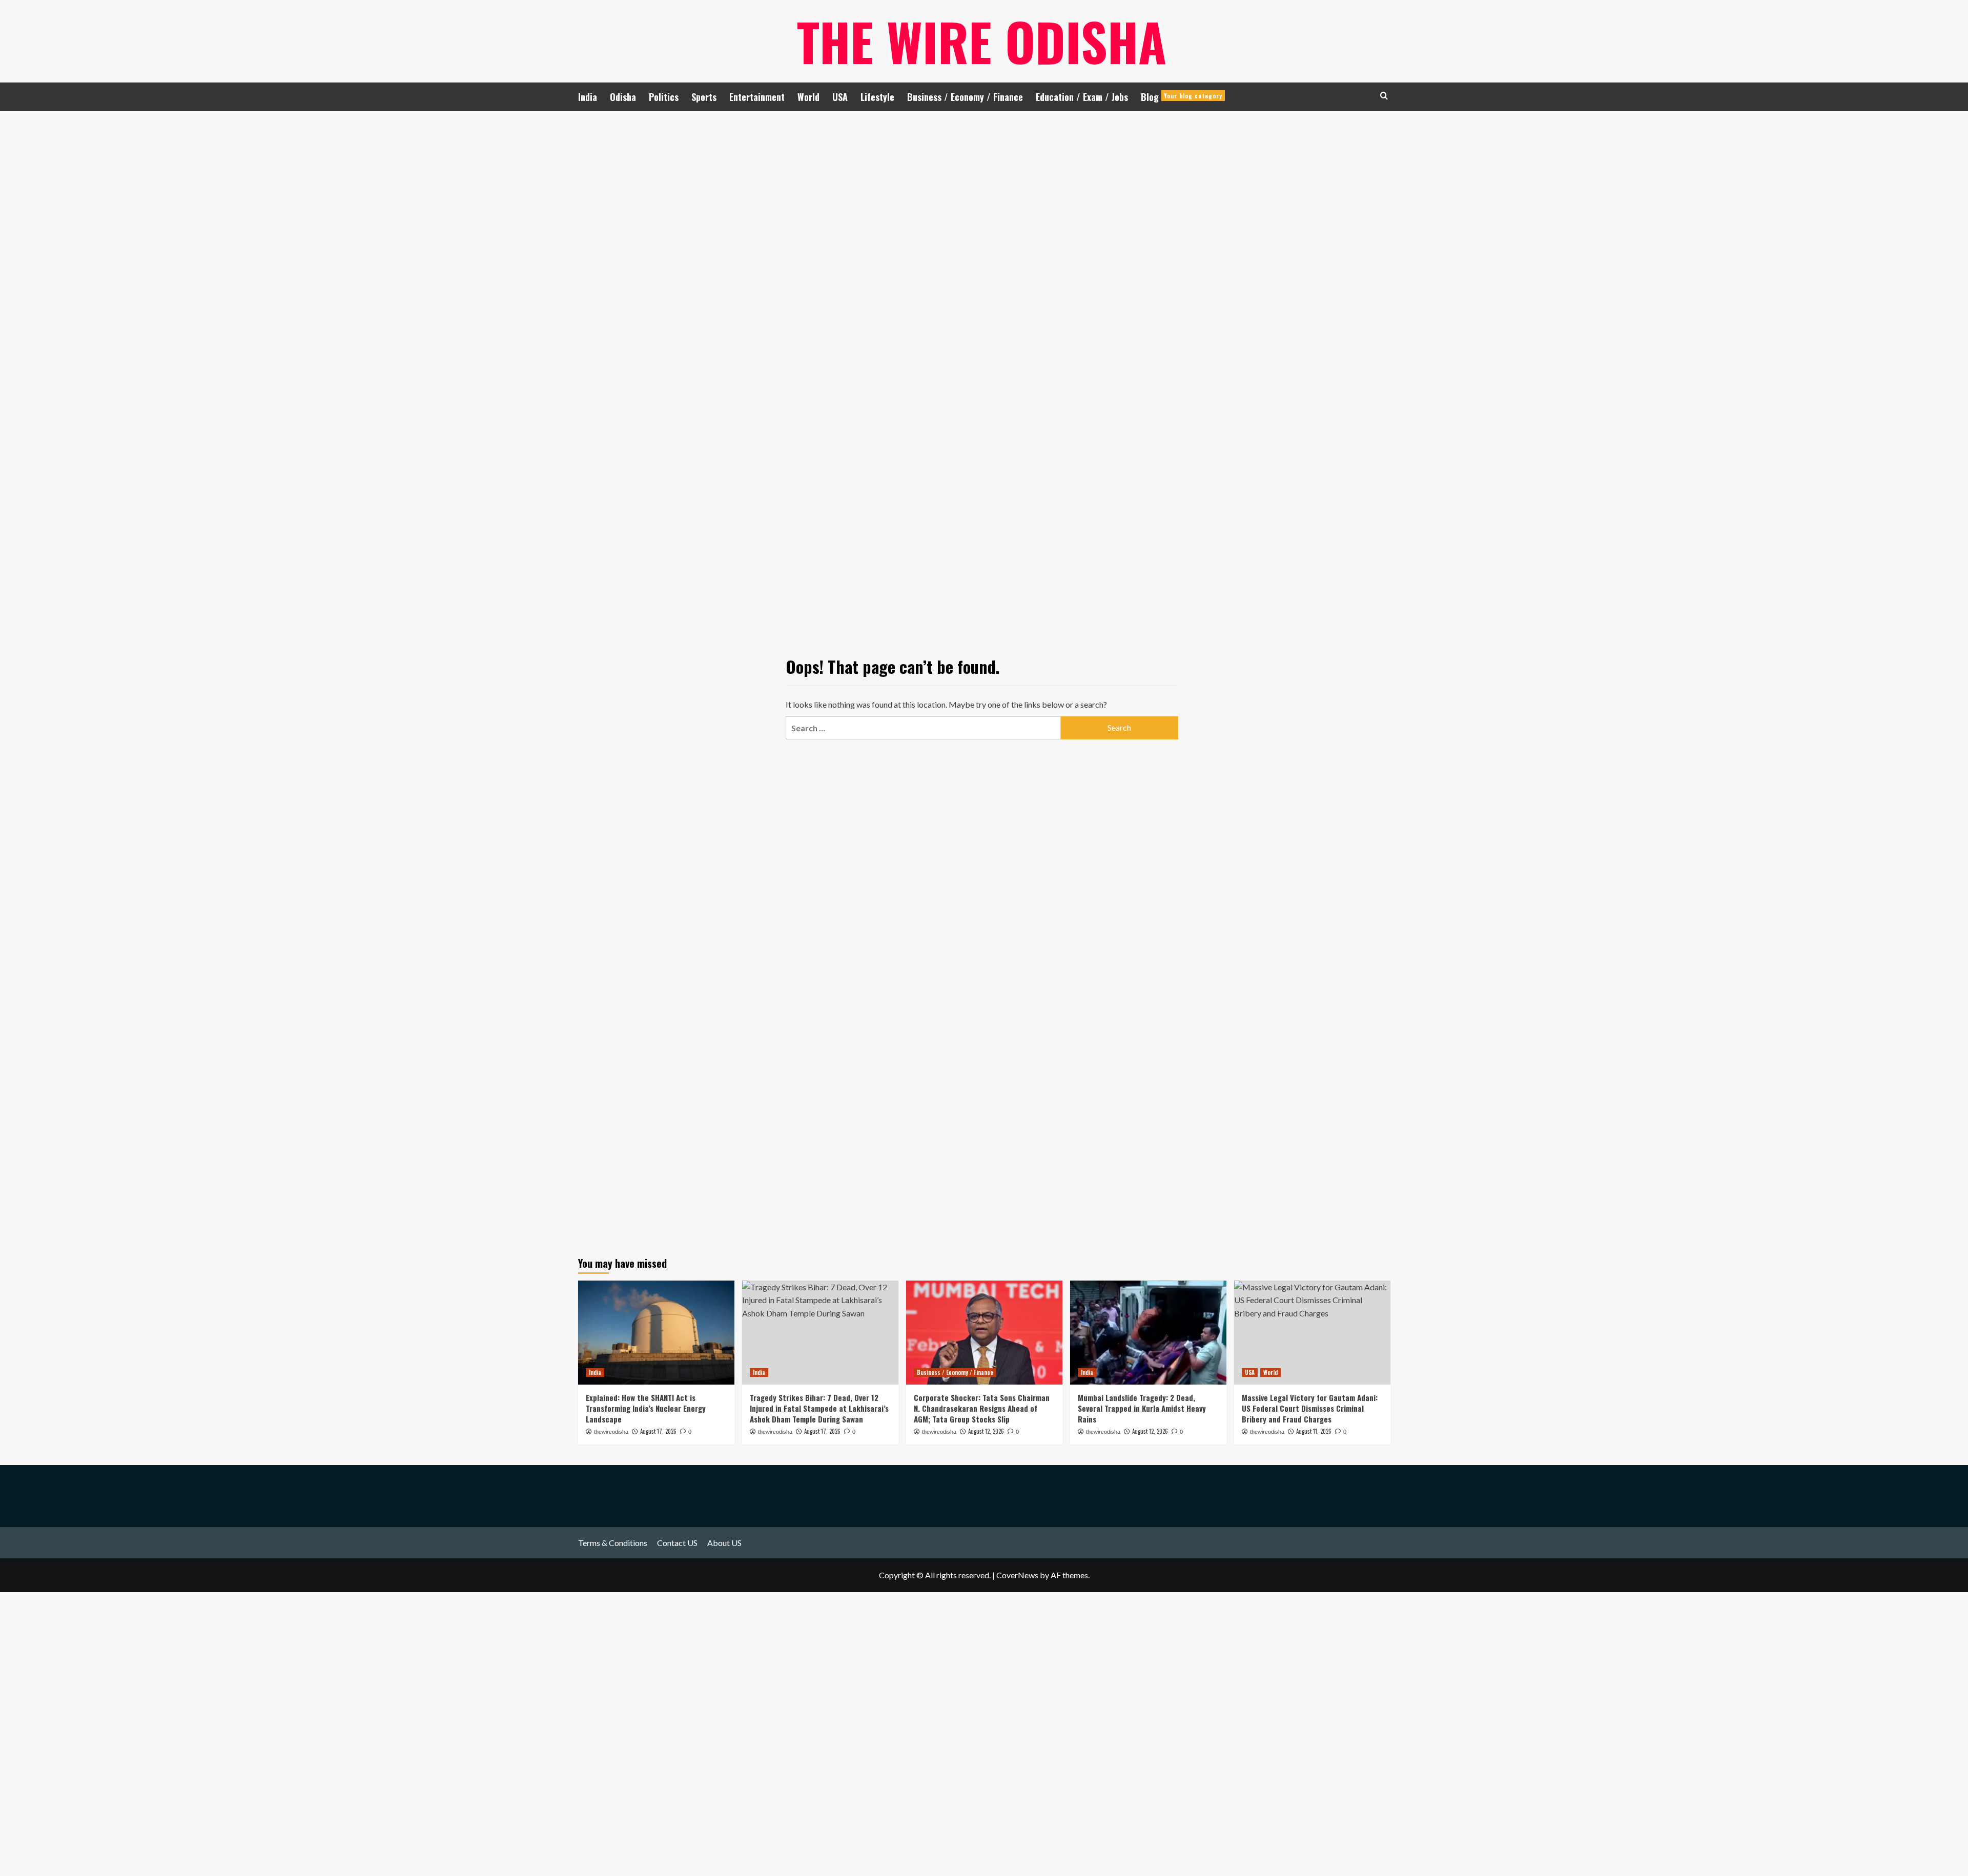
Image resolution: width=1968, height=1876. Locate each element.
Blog (1182, 97)
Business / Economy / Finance (965, 97)
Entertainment (757, 97)
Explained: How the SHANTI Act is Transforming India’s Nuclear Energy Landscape (646, 1408)
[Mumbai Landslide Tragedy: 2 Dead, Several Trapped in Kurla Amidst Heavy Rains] (1148, 1333)
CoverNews (1017, 1575)
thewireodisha (611, 1432)
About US (724, 1543)
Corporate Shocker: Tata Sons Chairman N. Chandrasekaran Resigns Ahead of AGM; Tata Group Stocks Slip (982, 1408)
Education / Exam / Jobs (1082, 97)
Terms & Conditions (613, 1543)
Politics (664, 97)
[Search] (1384, 96)
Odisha (623, 97)
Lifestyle (877, 97)
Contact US (677, 1543)
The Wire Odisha (982, 41)
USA (840, 97)
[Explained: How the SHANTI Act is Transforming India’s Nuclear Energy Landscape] (656, 1333)
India (588, 97)
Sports (704, 97)
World (808, 97)
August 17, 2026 (658, 1431)
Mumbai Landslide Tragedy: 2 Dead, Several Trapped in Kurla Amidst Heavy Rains (1142, 1408)
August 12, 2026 (986, 1431)
